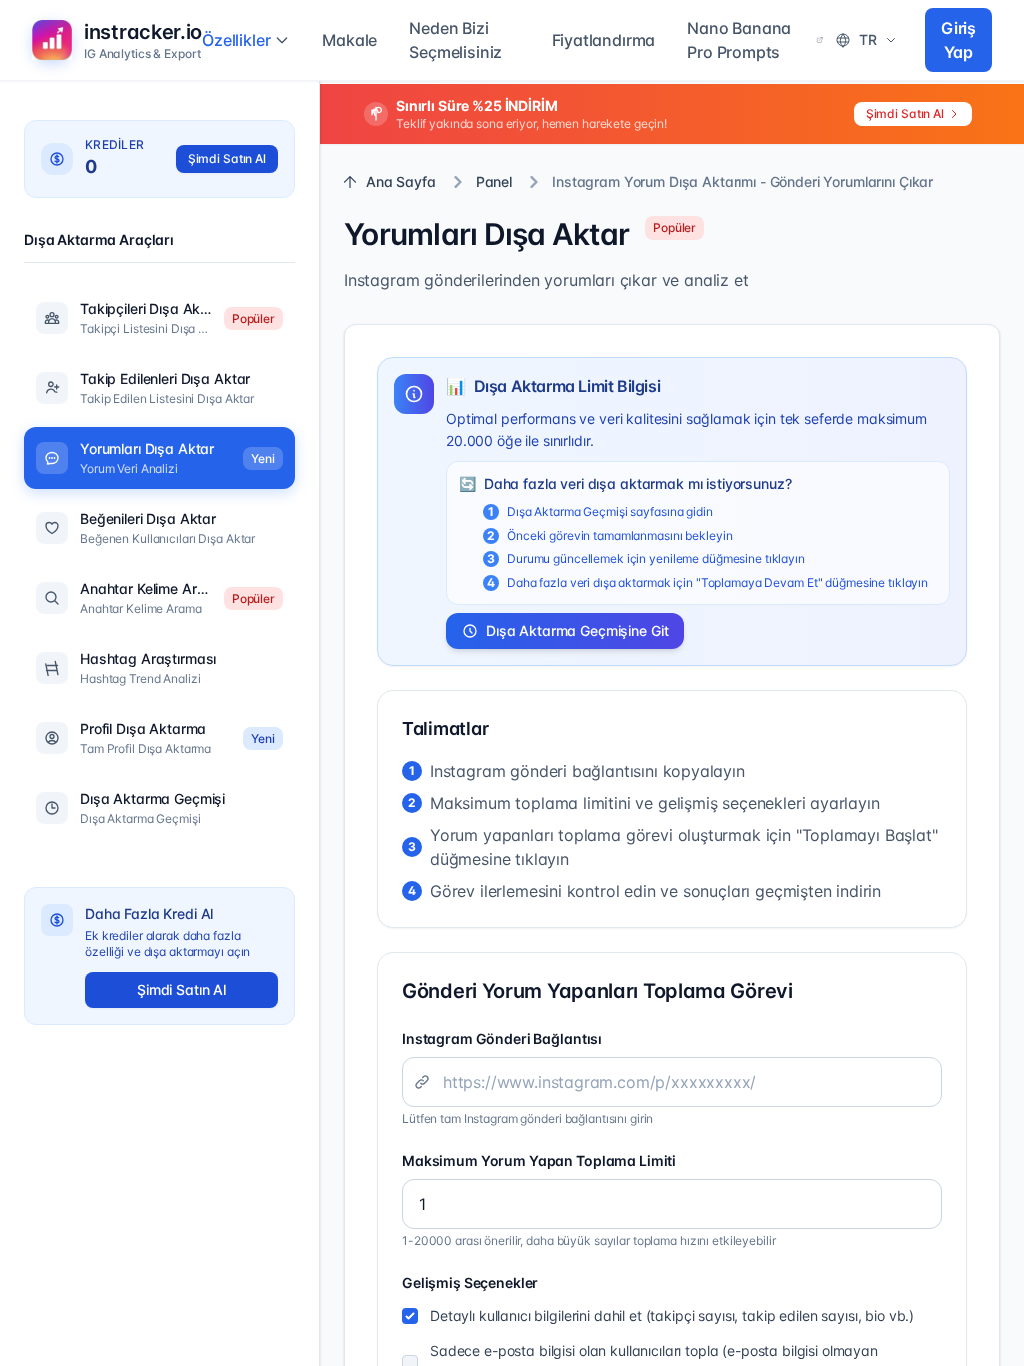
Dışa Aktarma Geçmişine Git (577, 630)
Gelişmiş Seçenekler (470, 1282)
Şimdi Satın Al (905, 113)
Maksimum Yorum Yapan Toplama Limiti (539, 1160)
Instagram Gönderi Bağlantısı (502, 1038)
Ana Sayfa (401, 181)
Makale (349, 40)
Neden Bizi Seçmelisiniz (455, 40)
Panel (494, 181)
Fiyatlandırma (604, 40)
